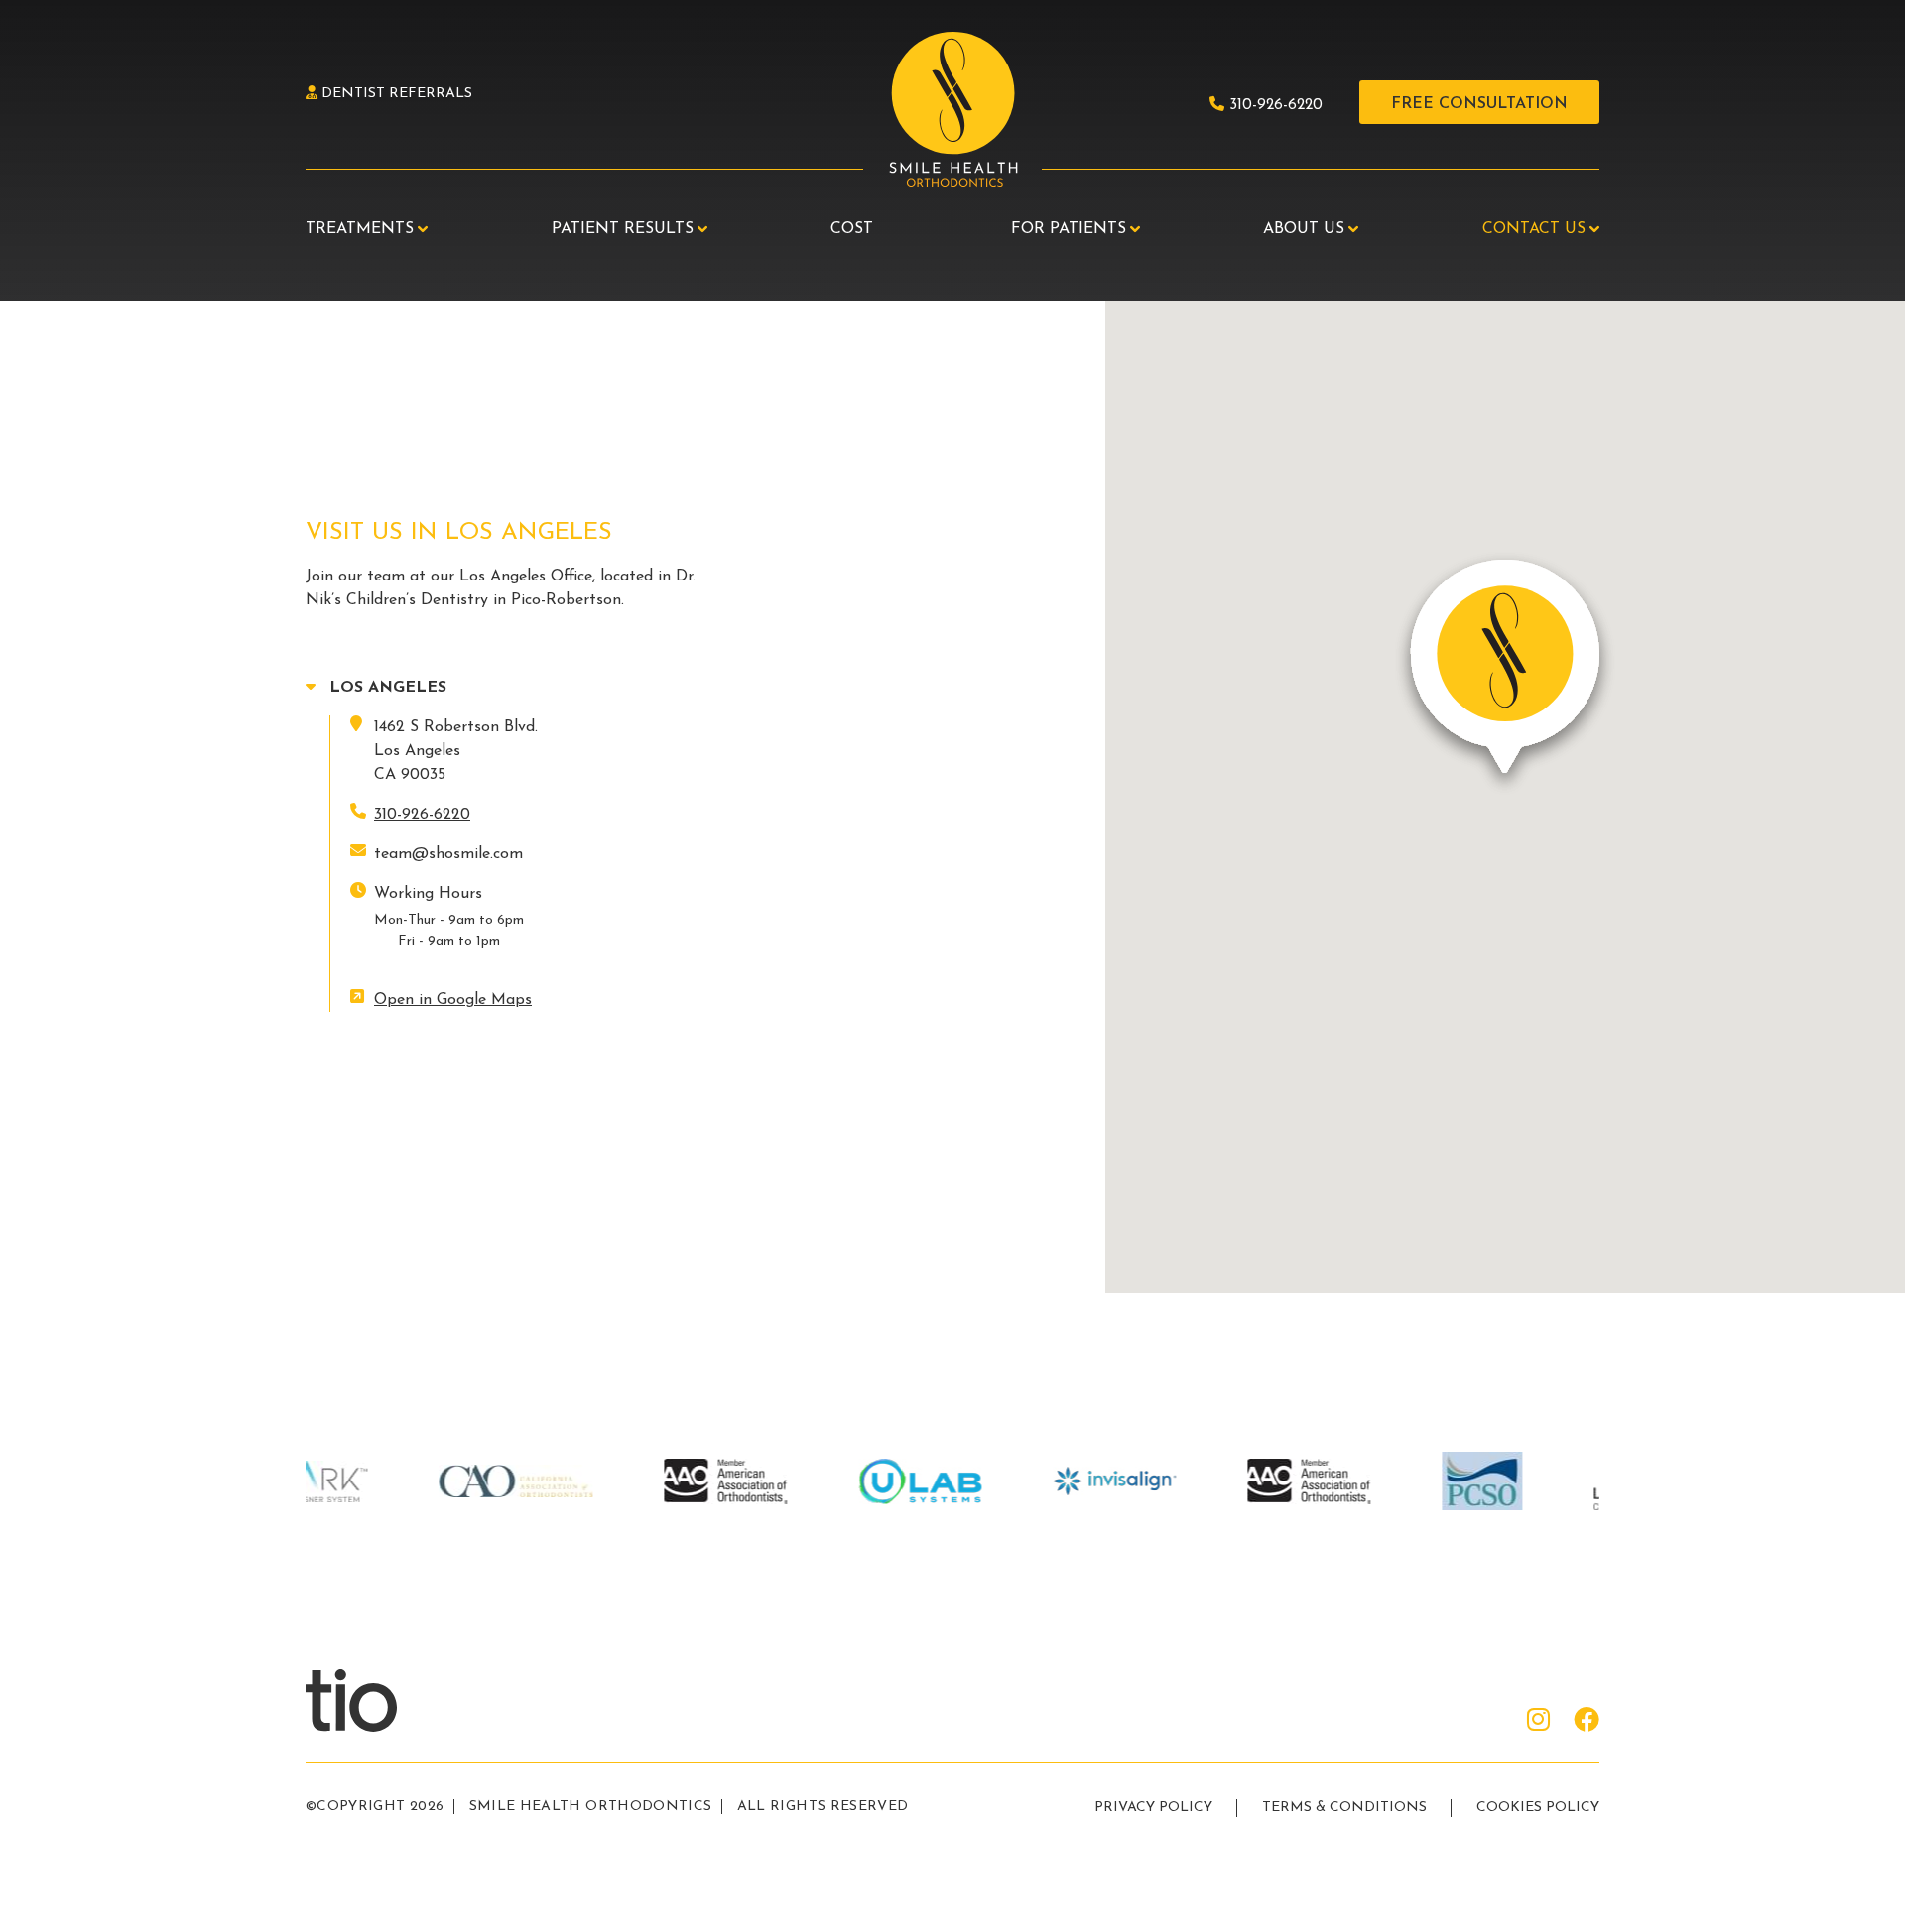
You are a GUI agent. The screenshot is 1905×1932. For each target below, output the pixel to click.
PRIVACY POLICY (1153, 1807)
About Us (1304, 229)
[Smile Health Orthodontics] (952, 111)
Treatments (360, 229)
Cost (852, 229)
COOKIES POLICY (1538, 1807)
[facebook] (1587, 1722)
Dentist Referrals (395, 94)
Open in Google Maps (453, 1000)
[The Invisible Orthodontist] (375, 1699)
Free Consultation (1479, 104)
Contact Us (1534, 229)
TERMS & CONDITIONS (1344, 1807)
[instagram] (1538, 1722)
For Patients (1069, 229)
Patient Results (623, 229)
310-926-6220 (1273, 106)
